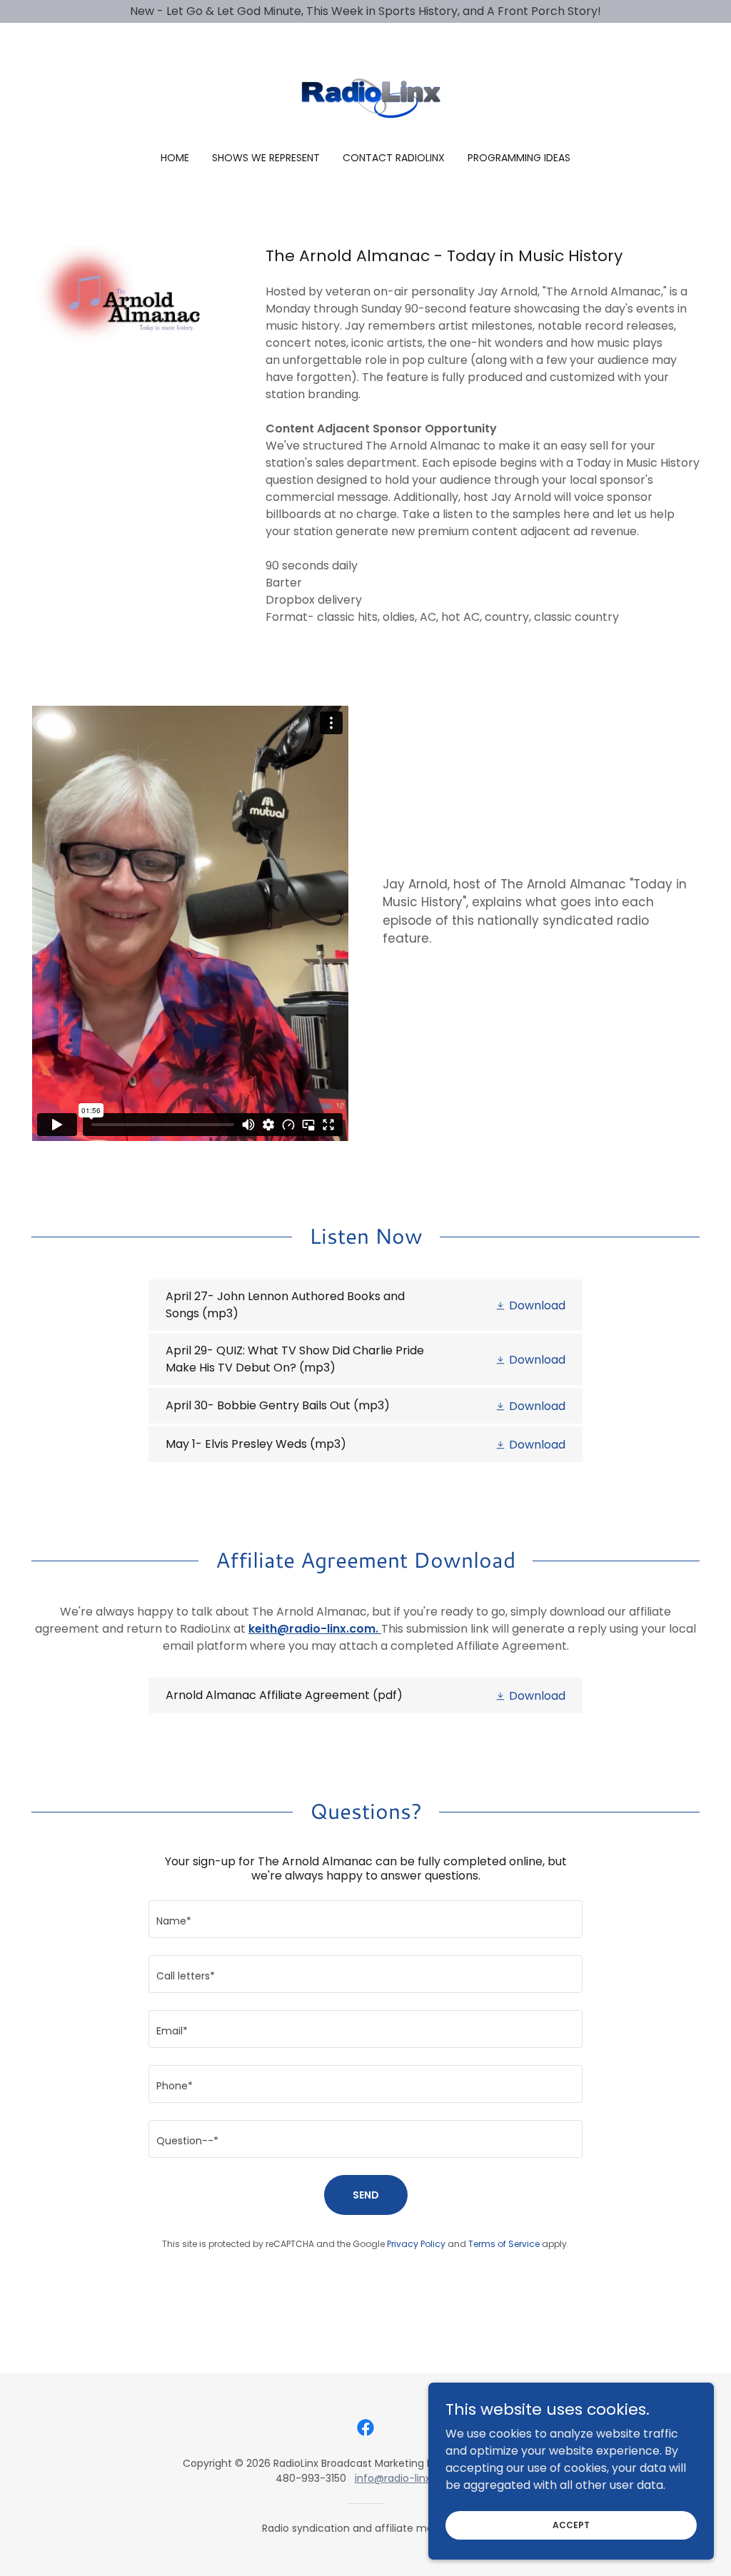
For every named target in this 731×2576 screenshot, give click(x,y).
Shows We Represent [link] (266, 158)
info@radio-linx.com (405, 2478)
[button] (530, 1305)
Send (366, 2195)
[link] (365, 97)
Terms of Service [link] (504, 2244)
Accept (571, 2524)
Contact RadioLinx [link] (394, 158)
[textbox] (365, 1919)
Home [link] (175, 158)
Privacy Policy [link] (416, 2244)
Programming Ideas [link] (519, 158)
